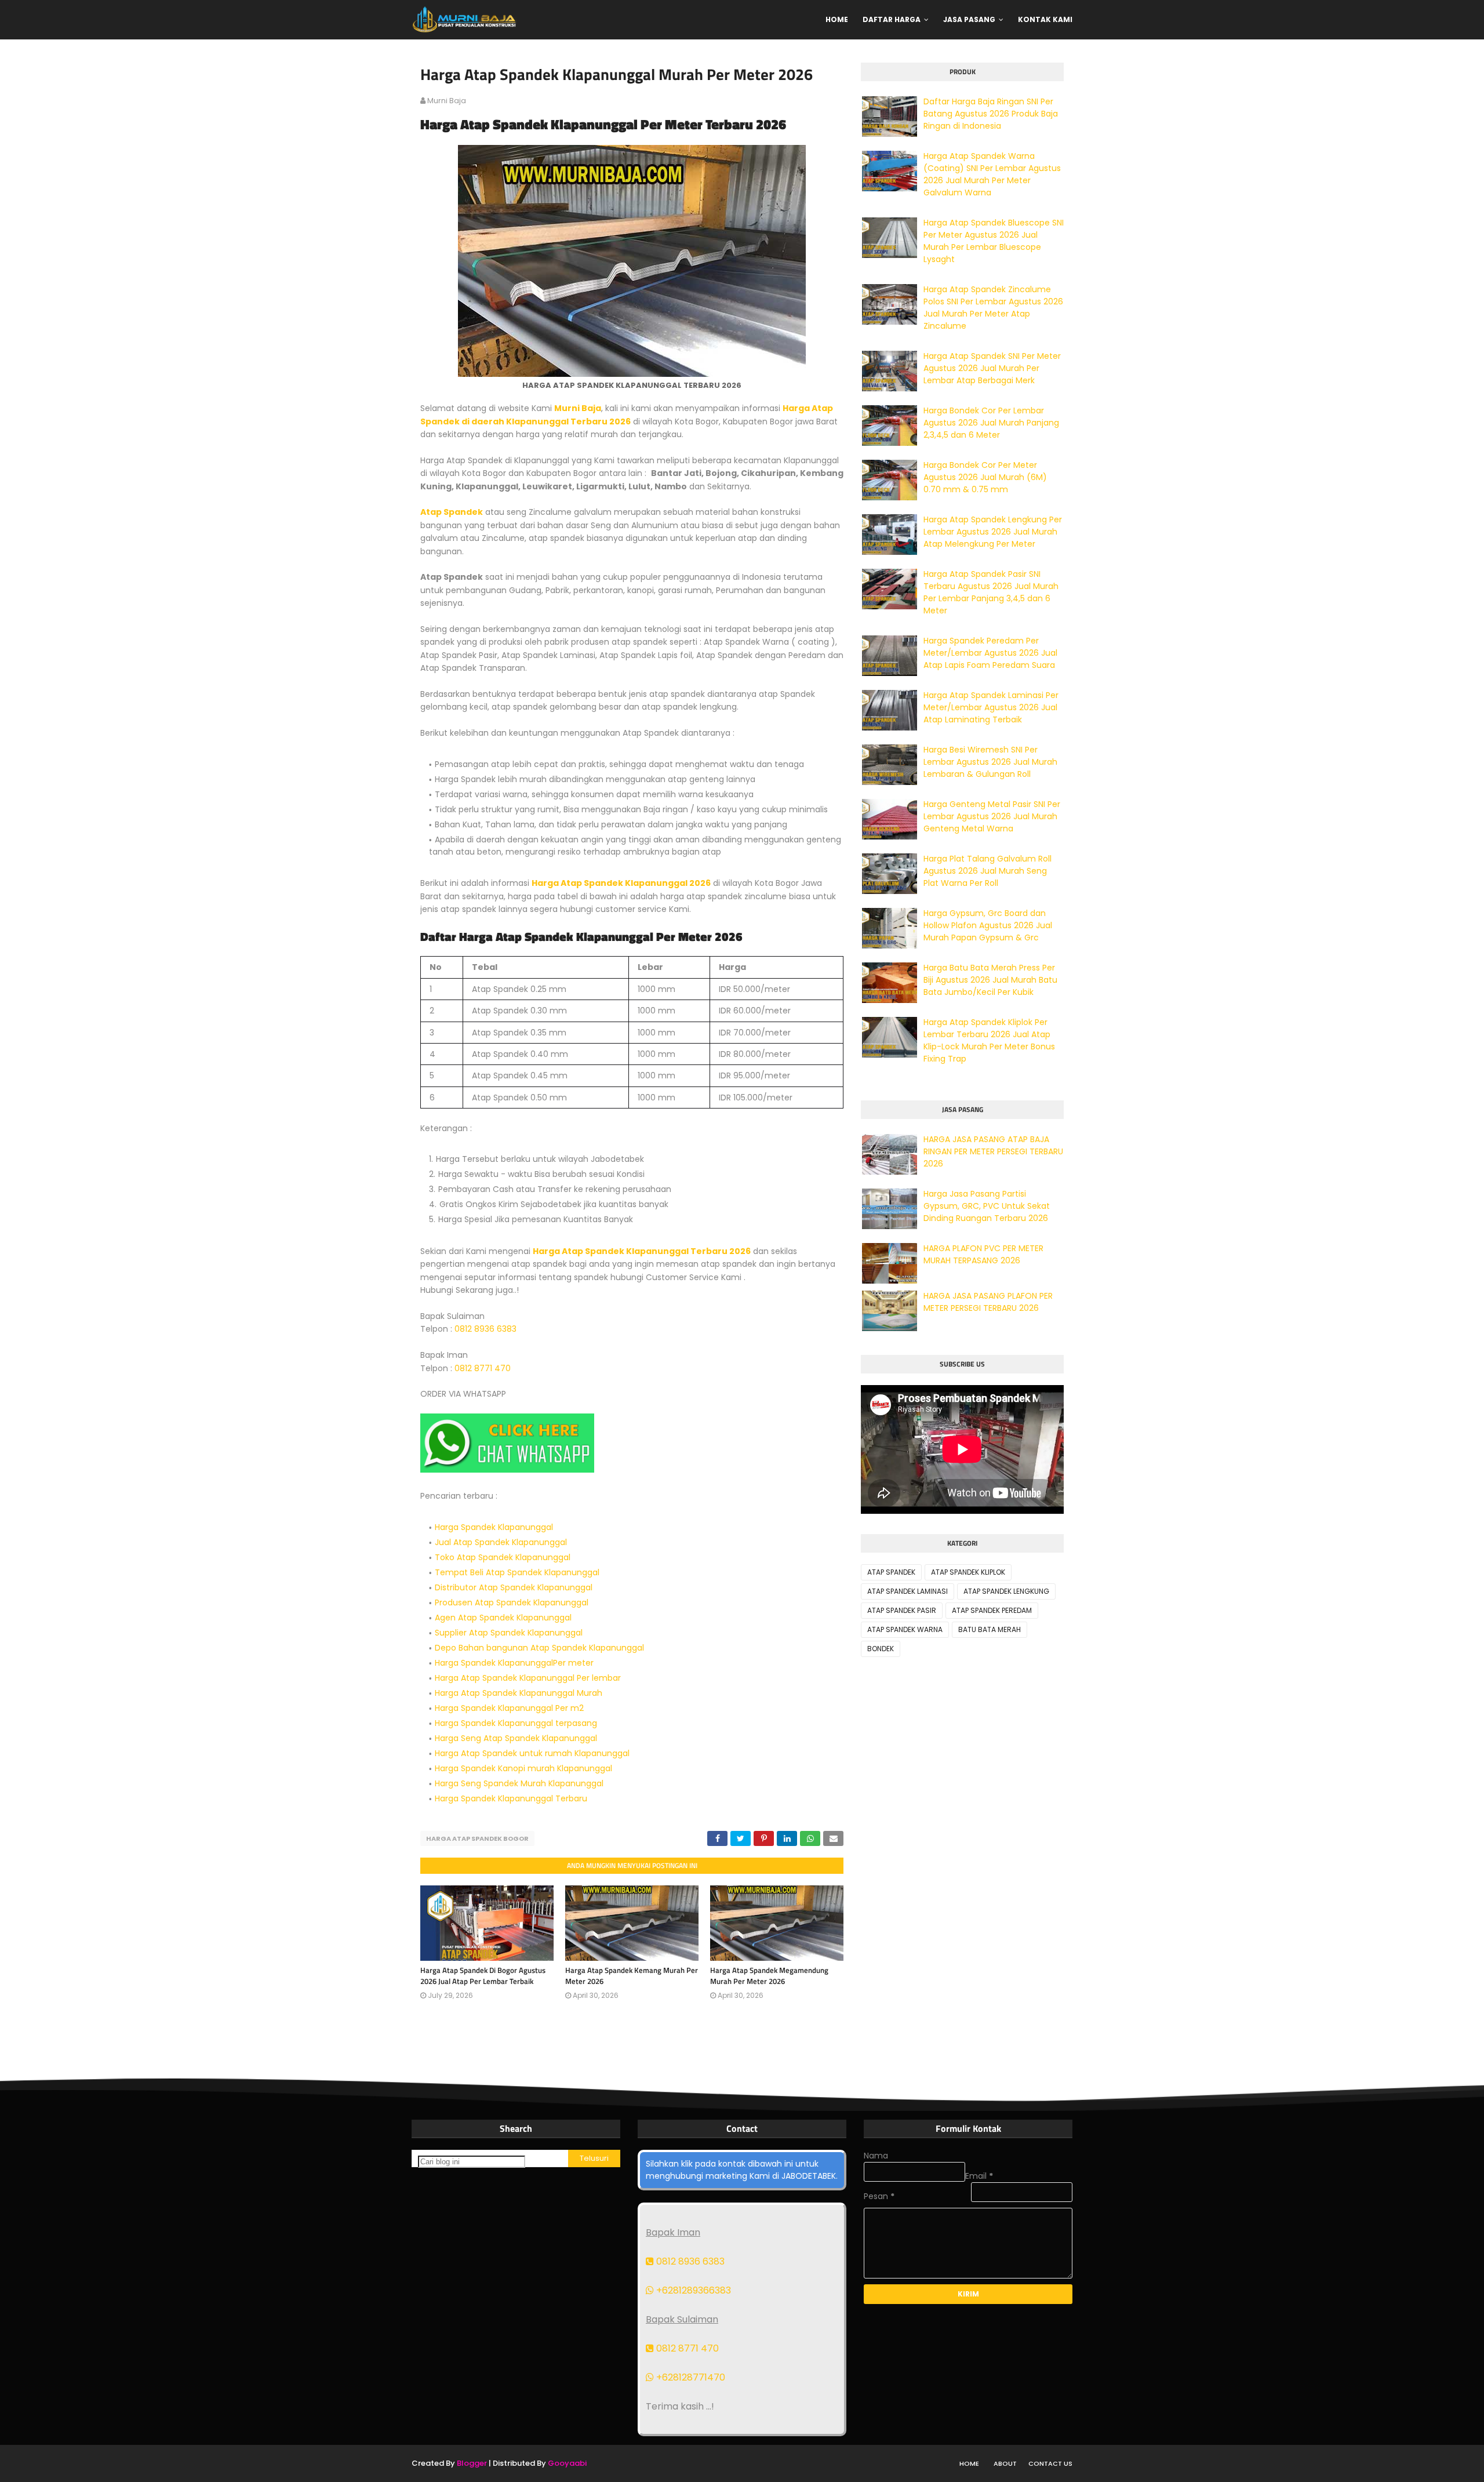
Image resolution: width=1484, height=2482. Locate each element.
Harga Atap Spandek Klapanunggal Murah (519, 1693)
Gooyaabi (567, 2463)
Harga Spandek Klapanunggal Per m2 (509, 1708)
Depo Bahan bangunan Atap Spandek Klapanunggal (539, 1648)
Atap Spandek (452, 512)
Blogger (472, 2463)
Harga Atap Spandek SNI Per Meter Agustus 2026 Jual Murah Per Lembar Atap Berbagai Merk (992, 368)
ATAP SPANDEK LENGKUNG (1006, 1591)
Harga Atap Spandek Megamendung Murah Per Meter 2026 (769, 1976)
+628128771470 (690, 2377)
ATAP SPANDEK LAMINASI (908, 1591)
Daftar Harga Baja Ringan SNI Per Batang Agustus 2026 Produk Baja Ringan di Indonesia (991, 114)
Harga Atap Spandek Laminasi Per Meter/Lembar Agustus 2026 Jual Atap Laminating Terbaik (991, 707)
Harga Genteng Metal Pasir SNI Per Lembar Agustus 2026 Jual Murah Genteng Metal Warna (992, 816)
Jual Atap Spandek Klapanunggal (501, 1542)
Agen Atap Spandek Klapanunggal (503, 1618)
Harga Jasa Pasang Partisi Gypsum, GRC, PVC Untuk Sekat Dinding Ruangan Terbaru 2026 (987, 1206)
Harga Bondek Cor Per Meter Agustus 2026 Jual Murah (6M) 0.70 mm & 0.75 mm (985, 477)
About (1005, 2463)
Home (969, 2463)
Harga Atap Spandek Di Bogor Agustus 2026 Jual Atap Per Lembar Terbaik (483, 1976)
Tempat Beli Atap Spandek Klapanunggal (517, 1572)
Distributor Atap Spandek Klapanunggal (514, 1587)
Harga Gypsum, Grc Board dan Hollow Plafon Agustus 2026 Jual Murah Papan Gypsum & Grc (988, 925)
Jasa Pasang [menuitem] (969, 19)
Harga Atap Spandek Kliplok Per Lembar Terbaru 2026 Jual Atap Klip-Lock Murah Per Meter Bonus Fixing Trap (989, 1040)
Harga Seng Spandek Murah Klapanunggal (519, 1783)
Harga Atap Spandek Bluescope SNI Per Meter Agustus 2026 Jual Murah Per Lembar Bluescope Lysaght (994, 241)
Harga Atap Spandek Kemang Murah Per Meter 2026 (632, 1976)
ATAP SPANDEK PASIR (902, 1610)
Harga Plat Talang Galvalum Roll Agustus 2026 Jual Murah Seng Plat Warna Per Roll (987, 871)
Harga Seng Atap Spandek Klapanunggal (516, 1738)
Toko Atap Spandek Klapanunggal (503, 1557)
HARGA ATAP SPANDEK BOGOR (477, 1838)
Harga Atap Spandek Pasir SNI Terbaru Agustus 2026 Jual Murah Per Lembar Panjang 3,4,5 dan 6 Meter (991, 592)
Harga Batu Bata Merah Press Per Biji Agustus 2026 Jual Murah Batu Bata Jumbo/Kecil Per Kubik (990, 980)
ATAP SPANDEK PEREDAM (992, 1610)
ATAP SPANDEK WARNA (905, 1629)
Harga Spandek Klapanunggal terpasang (516, 1723)
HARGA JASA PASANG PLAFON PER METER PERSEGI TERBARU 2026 (988, 1302)
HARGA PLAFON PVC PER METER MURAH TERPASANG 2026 (983, 1254)
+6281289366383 (692, 2290)
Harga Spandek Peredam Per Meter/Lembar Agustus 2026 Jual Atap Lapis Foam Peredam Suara (990, 653)
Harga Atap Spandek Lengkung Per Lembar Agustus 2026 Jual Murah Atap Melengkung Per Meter (993, 532)
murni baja (447, 101)
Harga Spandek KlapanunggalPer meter (514, 1663)
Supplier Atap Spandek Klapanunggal (509, 1633)
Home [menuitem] (837, 19)
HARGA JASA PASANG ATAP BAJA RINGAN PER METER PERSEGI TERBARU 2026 (993, 1151)
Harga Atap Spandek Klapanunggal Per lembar (528, 1678)
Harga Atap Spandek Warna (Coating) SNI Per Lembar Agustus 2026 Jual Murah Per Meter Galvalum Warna (992, 174)
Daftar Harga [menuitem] (892, 19)
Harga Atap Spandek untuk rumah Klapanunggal (532, 1753)
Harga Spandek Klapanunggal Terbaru (511, 1798)
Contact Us (1050, 2463)
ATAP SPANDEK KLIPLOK (968, 1572)
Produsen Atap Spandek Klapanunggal (512, 1602)
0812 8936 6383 (485, 1329)
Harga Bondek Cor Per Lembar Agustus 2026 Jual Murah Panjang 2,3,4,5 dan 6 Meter (991, 423)
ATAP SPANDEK (891, 1572)
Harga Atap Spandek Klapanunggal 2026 (621, 883)
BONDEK (881, 1649)
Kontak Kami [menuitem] (1045, 19)
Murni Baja (578, 408)
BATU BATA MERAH (990, 1629)
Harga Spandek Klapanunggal (494, 1527)
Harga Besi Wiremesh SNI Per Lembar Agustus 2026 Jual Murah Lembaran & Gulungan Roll (990, 762)
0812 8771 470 (483, 1368)
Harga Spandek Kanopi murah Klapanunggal (523, 1768)
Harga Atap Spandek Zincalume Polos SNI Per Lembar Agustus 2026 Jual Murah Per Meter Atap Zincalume (993, 308)
